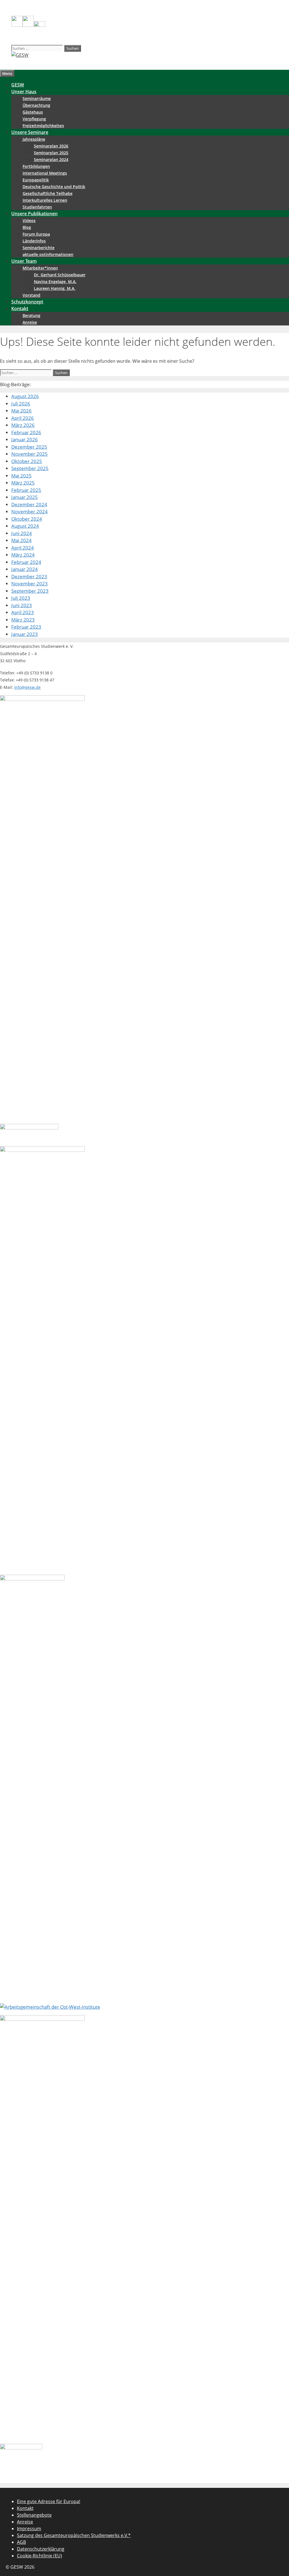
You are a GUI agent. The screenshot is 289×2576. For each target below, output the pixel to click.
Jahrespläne (34, 139)
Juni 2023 (22, 605)
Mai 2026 (21, 411)
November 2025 (29, 454)
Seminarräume (37, 98)
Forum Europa (36, 234)
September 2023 (30, 591)
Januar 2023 (25, 634)
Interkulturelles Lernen (45, 200)
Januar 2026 (25, 439)
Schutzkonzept (27, 302)
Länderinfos (34, 241)
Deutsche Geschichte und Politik (54, 187)
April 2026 (23, 418)
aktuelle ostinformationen (48, 254)
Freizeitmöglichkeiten (43, 126)
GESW (18, 85)
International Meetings (45, 173)
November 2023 (29, 584)
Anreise (30, 322)
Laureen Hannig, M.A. (55, 288)
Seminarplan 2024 (51, 159)
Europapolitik (36, 180)
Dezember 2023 (29, 576)
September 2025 (30, 468)
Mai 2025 (21, 476)
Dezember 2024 (29, 504)
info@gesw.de (27, 687)
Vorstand (31, 295)
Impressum (29, 2529)
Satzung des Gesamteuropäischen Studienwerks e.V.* (74, 2535)
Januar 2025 (25, 497)
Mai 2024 (21, 540)
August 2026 (25, 396)
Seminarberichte (39, 248)
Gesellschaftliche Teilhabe (48, 193)
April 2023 (23, 612)
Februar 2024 (26, 562)
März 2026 (23, 425)
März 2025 (23, 483)
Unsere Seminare (30, 132)
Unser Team (24, 261)
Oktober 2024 (27, 519)
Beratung (31, 315)
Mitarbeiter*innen (40, 268)
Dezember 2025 (29, 447)
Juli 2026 (21, 404)
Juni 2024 (22, 533)
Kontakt (20, 309)
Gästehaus (33, 112)
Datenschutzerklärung (41, 2549)
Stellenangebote (34, 2515)
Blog (27, 227)
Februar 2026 (26, 432)
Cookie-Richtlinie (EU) (40, 2556)
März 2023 (23, 620)
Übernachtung (36, 105)
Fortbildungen (36, 166)
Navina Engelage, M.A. (55, 282)
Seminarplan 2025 (51, 153)
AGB (21, 2542)
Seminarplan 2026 (51, 146)
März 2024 (23, 555)
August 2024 (25, 526)
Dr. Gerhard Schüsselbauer (60, 275)
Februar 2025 (26, 490)
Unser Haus (24, 92)
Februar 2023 (26, 627)
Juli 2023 (21, 598)
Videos (29, 221)
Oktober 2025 (27, 461)
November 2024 (29, 511)
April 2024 (23, 548)
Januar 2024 (25, 569)
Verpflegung (34, 119)
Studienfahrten (37, 207)
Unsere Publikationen (34, 214)
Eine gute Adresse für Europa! (49, 2501)
